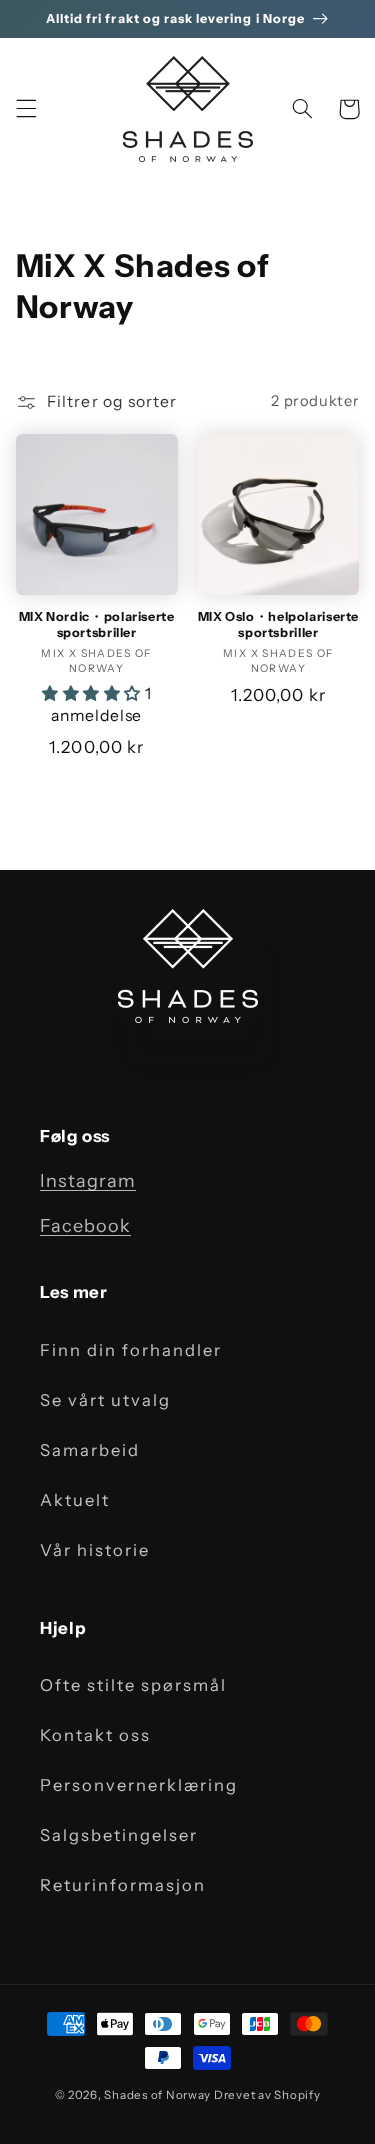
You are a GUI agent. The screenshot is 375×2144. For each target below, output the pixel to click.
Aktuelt (75, 1500)
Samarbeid (90, 1450)
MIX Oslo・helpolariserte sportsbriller (279, 624)
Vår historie (95, 1550)
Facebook (85, 1226)
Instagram (88, 1181)
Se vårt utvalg (105, 1400)
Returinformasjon (123, 1885)
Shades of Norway (157, 2095)
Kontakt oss (95, 1735)
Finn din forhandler (131, 1350)
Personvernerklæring (139, 1785)
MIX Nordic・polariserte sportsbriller (97, 624)
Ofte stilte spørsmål (133, 1685)
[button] (26, 109)
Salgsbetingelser (119, 1835)
